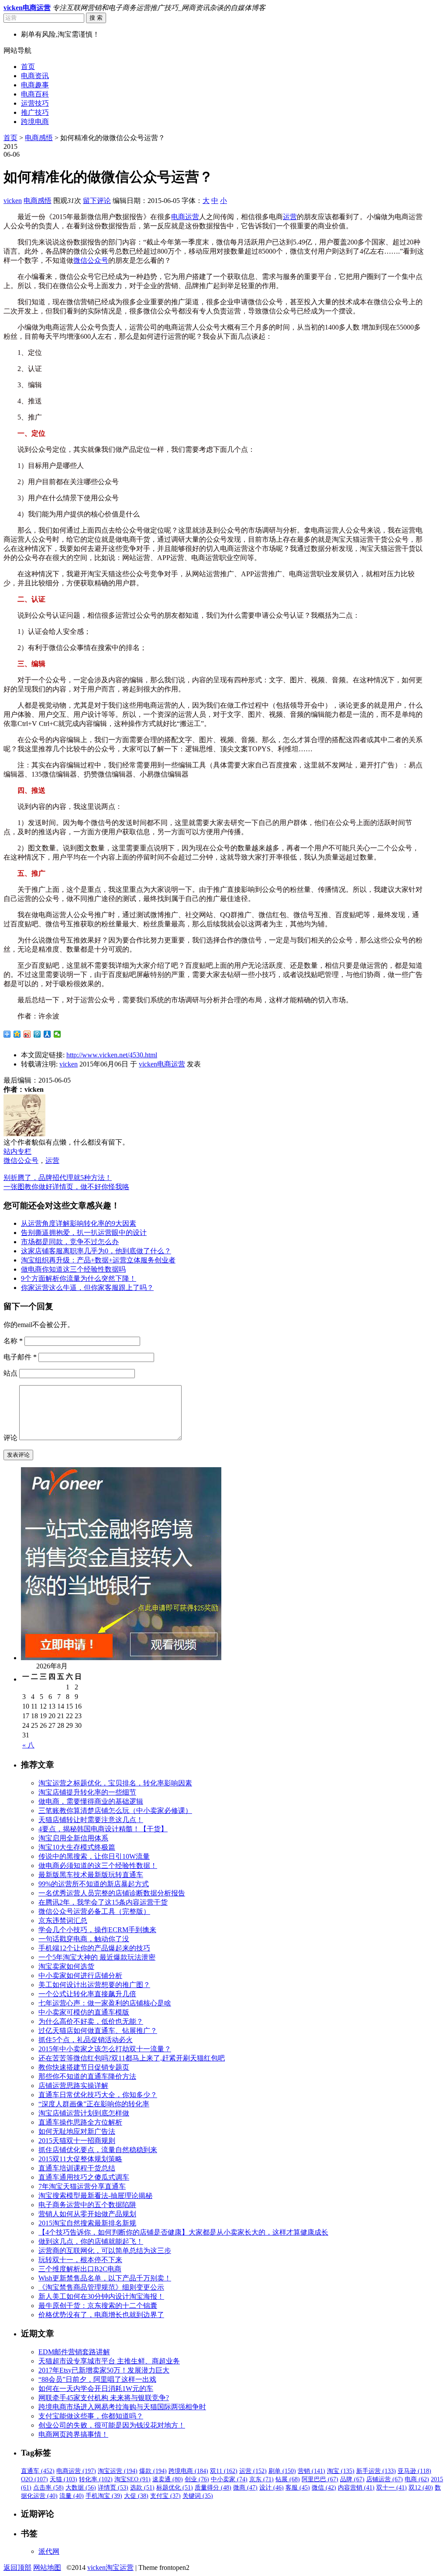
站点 (10, 1373)
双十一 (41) (392, 2488)
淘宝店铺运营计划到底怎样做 (84, 2113)
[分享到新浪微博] (27, 1034)
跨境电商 (35, 122)
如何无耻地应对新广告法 (77, 2131)
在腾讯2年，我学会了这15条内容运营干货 (103, 1902)
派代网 (49, 2551)
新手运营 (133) (376, 2471)
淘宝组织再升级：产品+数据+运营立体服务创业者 (98, 1260)
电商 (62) (417, 2479)
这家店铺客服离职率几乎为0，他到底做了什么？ (96, 1251)
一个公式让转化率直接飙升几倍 (87, 1994)
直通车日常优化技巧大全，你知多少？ (98, 2095)
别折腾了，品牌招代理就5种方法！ (58, 1178)
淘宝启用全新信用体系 (73, 1838)
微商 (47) (245, 2488)
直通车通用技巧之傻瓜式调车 (84, 2177)
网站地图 (47, 2567)
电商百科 (35, 94)
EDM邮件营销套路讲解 (74, 2352)
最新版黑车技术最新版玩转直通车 (91, 1875)
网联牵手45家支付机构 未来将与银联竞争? (104, 2398)
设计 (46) (272, 2488)
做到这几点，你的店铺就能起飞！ (91, 2241)
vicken (13, 201)
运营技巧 (35, 103)
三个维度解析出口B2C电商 (80, 2269)
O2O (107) (34, 2479)
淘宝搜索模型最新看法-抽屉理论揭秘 (95, 2196)
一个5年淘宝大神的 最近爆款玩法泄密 (97, 1957)
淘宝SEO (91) (132, 2479)
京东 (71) (261, 2479)
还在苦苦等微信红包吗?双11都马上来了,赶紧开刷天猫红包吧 (132, 2058)
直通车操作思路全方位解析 (80, 2122)
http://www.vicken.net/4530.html (112, 1055)
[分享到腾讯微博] (37, 1034)
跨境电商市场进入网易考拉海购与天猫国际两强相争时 (122, 2407)
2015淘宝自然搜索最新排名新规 (87, 2223)
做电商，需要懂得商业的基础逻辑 (91, 1801)
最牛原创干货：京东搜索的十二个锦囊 (98, 2306)
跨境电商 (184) (188, 2471)
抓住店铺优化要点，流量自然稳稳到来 (98, 2150)
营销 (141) (311, 2471)
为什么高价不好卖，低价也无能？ (91, 2021)
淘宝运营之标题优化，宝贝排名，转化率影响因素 (115, 1783)
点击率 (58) (48, 2488)
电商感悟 (39, 138)
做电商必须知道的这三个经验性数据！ (98, 1866)
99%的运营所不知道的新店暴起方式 (94, 1884)
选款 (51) (142, 2488)
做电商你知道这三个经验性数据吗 (73, 1269)
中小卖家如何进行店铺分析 (80, 1976)
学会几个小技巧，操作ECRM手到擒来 (97, 1930)
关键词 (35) (198, 2496)
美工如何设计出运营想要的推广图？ (94, 1985)
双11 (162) (224, 2471)
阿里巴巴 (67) (320, 2479)
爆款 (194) (153, 2471)
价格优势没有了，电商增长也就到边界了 (101, 2315)
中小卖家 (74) (229, 2479)
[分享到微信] (57, 1034)
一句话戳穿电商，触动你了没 (84, 1939)
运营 (290, 217)
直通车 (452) (38, 2471)
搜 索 (96, 18)
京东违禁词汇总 (63, 1921)
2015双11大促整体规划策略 (80, 2159)
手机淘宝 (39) (104, 2496)
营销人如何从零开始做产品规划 (87, 2214)
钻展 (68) (288, 2479)
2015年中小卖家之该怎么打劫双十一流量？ (105, 2049)
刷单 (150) (282, 2471)
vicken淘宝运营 (110, 2567)
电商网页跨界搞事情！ (73, 2434)
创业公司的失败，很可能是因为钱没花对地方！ (112, 2425)
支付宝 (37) (165, 2496)
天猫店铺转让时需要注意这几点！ (91, 1820)
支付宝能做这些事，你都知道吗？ (91, 2416)
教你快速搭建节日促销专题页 (84, 2067)
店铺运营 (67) (385, 2479)
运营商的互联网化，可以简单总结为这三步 (105, 2251)
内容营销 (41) (356, 2488)
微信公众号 (91, 260)
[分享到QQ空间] (17, 1034)
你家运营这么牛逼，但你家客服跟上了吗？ (87, 1288)
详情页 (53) (113, 2488)
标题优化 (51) (175, 2488)
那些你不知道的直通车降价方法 (87, 2076)
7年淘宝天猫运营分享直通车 (82, 2186)
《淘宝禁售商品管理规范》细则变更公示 (101, 2287)
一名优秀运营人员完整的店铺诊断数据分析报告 (112, 1893)
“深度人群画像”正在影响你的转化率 (94, 2104)
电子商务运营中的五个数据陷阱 (87, 2205)
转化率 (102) (96, 2479)
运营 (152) (253, 2471)
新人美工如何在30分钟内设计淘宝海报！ (101, 2296)
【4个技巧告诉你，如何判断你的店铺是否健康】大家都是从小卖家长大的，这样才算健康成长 (183, 2232)
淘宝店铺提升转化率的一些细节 (87, 1792)
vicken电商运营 (162, 1064)
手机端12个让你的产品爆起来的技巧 (94, 1948)
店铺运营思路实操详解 (73, 2086)
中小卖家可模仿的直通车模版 (84, 2012)
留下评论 (97, 201)
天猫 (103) (64, 2479)
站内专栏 (17, 1151)
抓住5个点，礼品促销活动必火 (86, 2040)
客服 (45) (298, 2488)
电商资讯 (35, 76)
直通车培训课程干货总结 (77, 2168)
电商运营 (185, 217)
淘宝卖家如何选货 (66, 1966)
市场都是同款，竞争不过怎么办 (70, 1242)
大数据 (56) (81, 2488)
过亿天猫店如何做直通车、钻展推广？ (98, 2031)
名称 (13, 1341)
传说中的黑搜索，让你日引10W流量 (94, 1856)
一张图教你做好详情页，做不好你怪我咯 (66, 1187)
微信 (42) (324, 2488)
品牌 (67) (352, 2479)
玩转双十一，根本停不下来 (80, 2260)
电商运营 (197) (76, 2471)
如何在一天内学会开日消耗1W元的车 (96, 2389)
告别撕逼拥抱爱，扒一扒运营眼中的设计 (84, 1233)
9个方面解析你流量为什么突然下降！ (79, 1278)
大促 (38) (136, 2496)
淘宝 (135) (341, 2471)
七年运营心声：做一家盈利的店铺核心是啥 (105, 2003)
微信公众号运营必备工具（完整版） (94, 1911)
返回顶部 (17, 2567)
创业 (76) (197, 2479)
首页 (28, 67)
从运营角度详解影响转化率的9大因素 (79, 1223)
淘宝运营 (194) (118, 2471)
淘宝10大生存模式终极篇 (77, 1847)
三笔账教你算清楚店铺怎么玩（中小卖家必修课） (115, 1811)
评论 (10, 1438)
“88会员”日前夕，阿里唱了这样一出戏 (97, 2379)
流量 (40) (72, 2496)
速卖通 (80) (168, 2479)
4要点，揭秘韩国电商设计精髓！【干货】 (103, 1829)
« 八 (28, 1745)
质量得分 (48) (213, 2488)
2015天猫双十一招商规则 (77, 2141)
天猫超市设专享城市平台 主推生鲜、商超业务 (109, 2361)
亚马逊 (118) (414, 2471)
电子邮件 (20, 1357)
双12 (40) (421, 2488)
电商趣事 (35, 85)
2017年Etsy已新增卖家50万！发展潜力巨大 (104, 2370)
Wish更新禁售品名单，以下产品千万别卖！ (105, 2278)
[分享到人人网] (47, 1034)
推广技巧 (35, 112)
